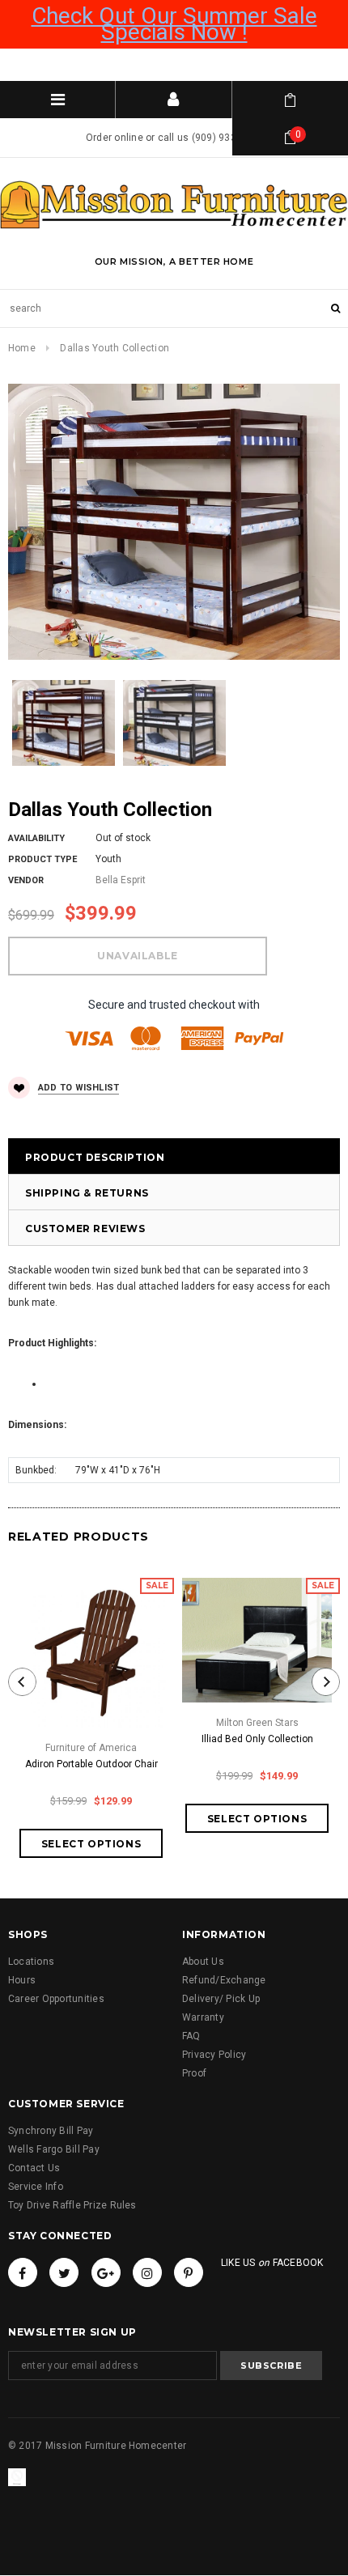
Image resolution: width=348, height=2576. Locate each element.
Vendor (26, 880)
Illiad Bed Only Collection (257, 1739)
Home (22, 348)
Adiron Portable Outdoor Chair (91, 1764)
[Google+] (106, 2272)
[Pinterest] (189, 2272)
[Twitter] (64, 2272)
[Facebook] (23, 2272)
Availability (36, 838)
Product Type (42, 859)
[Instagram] (147, 2272)
